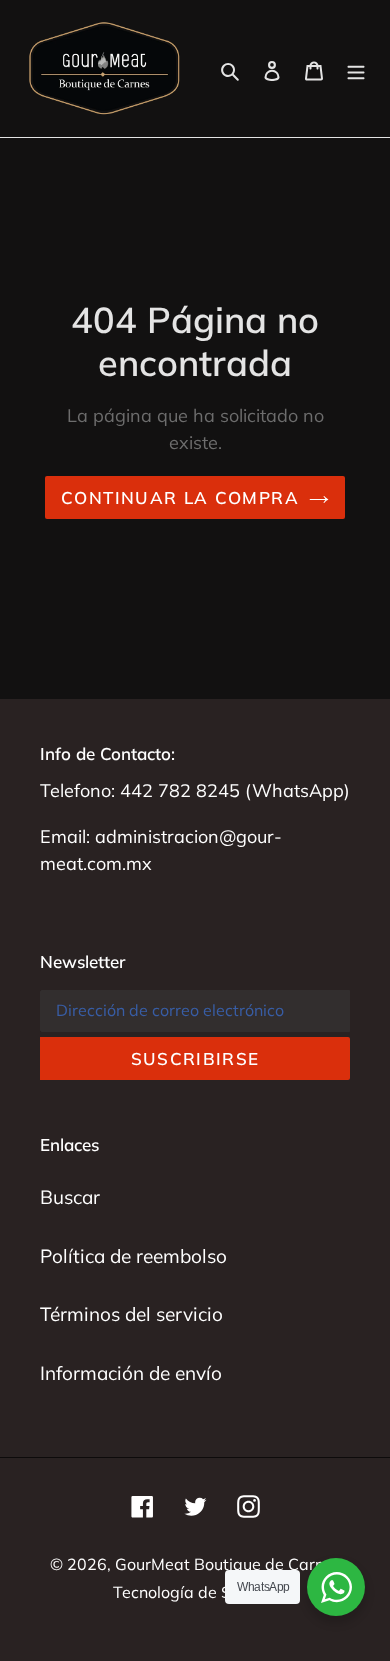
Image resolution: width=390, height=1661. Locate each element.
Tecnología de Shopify (195, 1592)
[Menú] (356, 68)
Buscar (70, 1197)
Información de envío (131, 1373)
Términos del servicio (131, 1314)
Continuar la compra (180, 497)
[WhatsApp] (336, 1587)
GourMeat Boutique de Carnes (228, 1564)
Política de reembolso (133, 1256)
